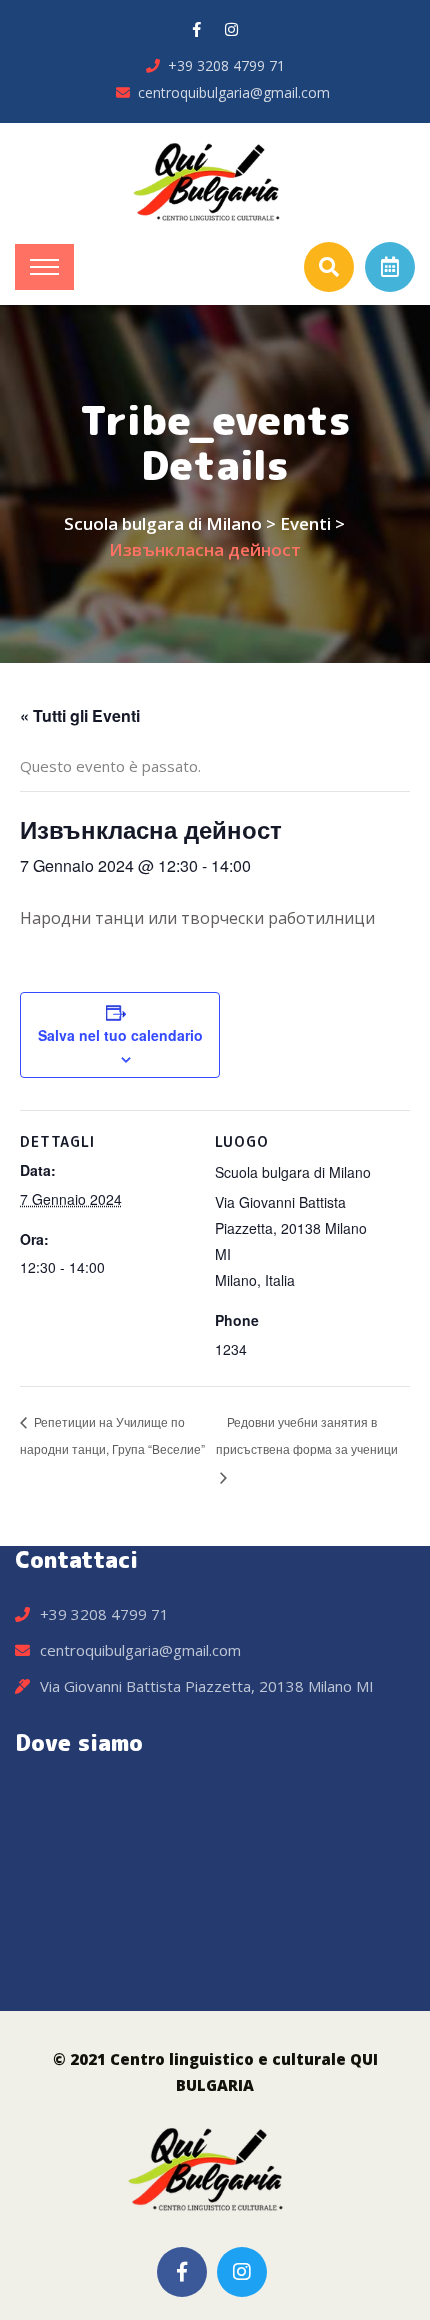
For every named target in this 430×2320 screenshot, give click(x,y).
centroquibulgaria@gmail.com (234, 92)
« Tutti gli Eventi (80, 715)
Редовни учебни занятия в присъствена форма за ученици (307, 1435)
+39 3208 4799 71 (226, 65)
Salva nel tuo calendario (120, 1035)
